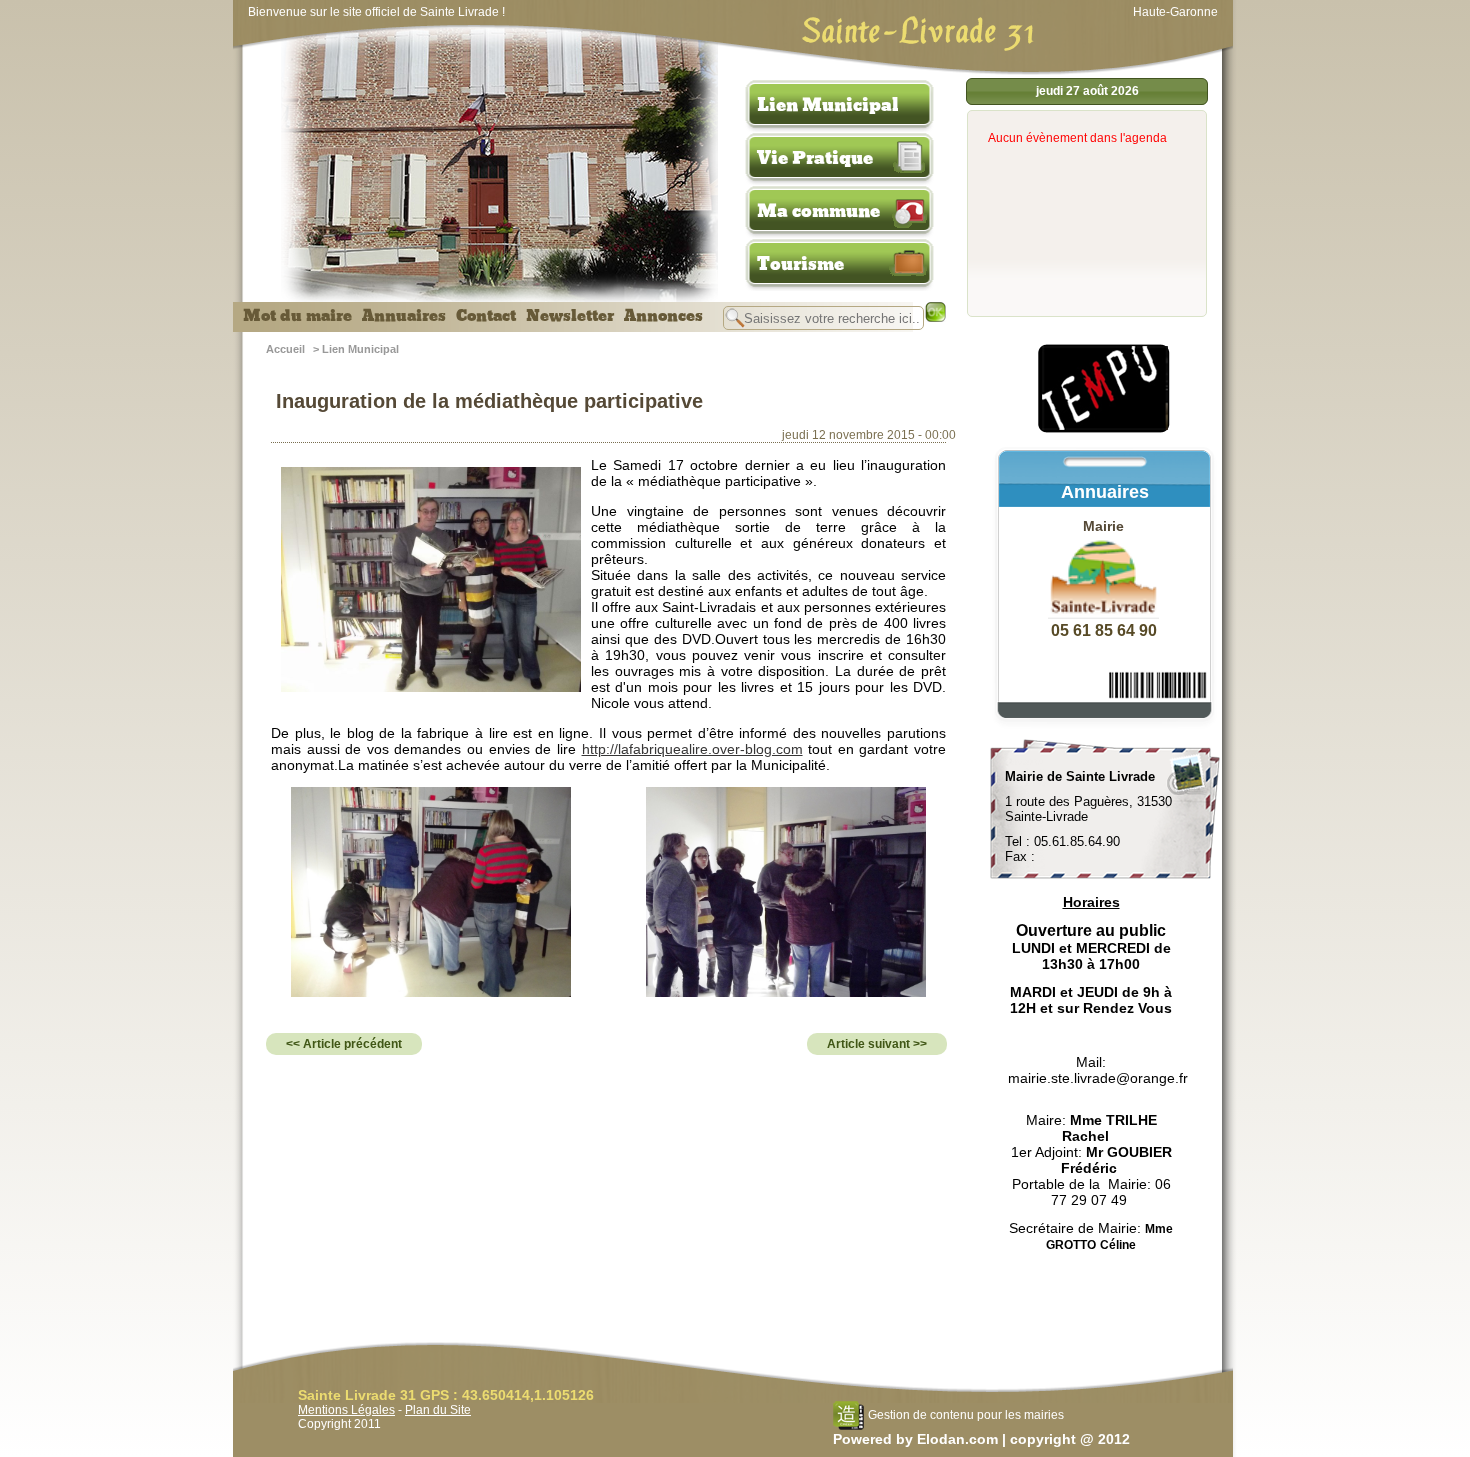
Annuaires (404, 316)
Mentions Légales (346, 1410)
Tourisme (800, 264)
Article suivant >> (877, 1044)
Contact (486, 316)
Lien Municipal (828, 105)
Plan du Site (438, 1410)
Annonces (663, 316)
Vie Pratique (815, 158)
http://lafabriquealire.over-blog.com (692, 749)
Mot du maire (297, 316)
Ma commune (818, 211)
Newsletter (570, 316)
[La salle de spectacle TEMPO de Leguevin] (1105, 430)
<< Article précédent (344, 1044)
